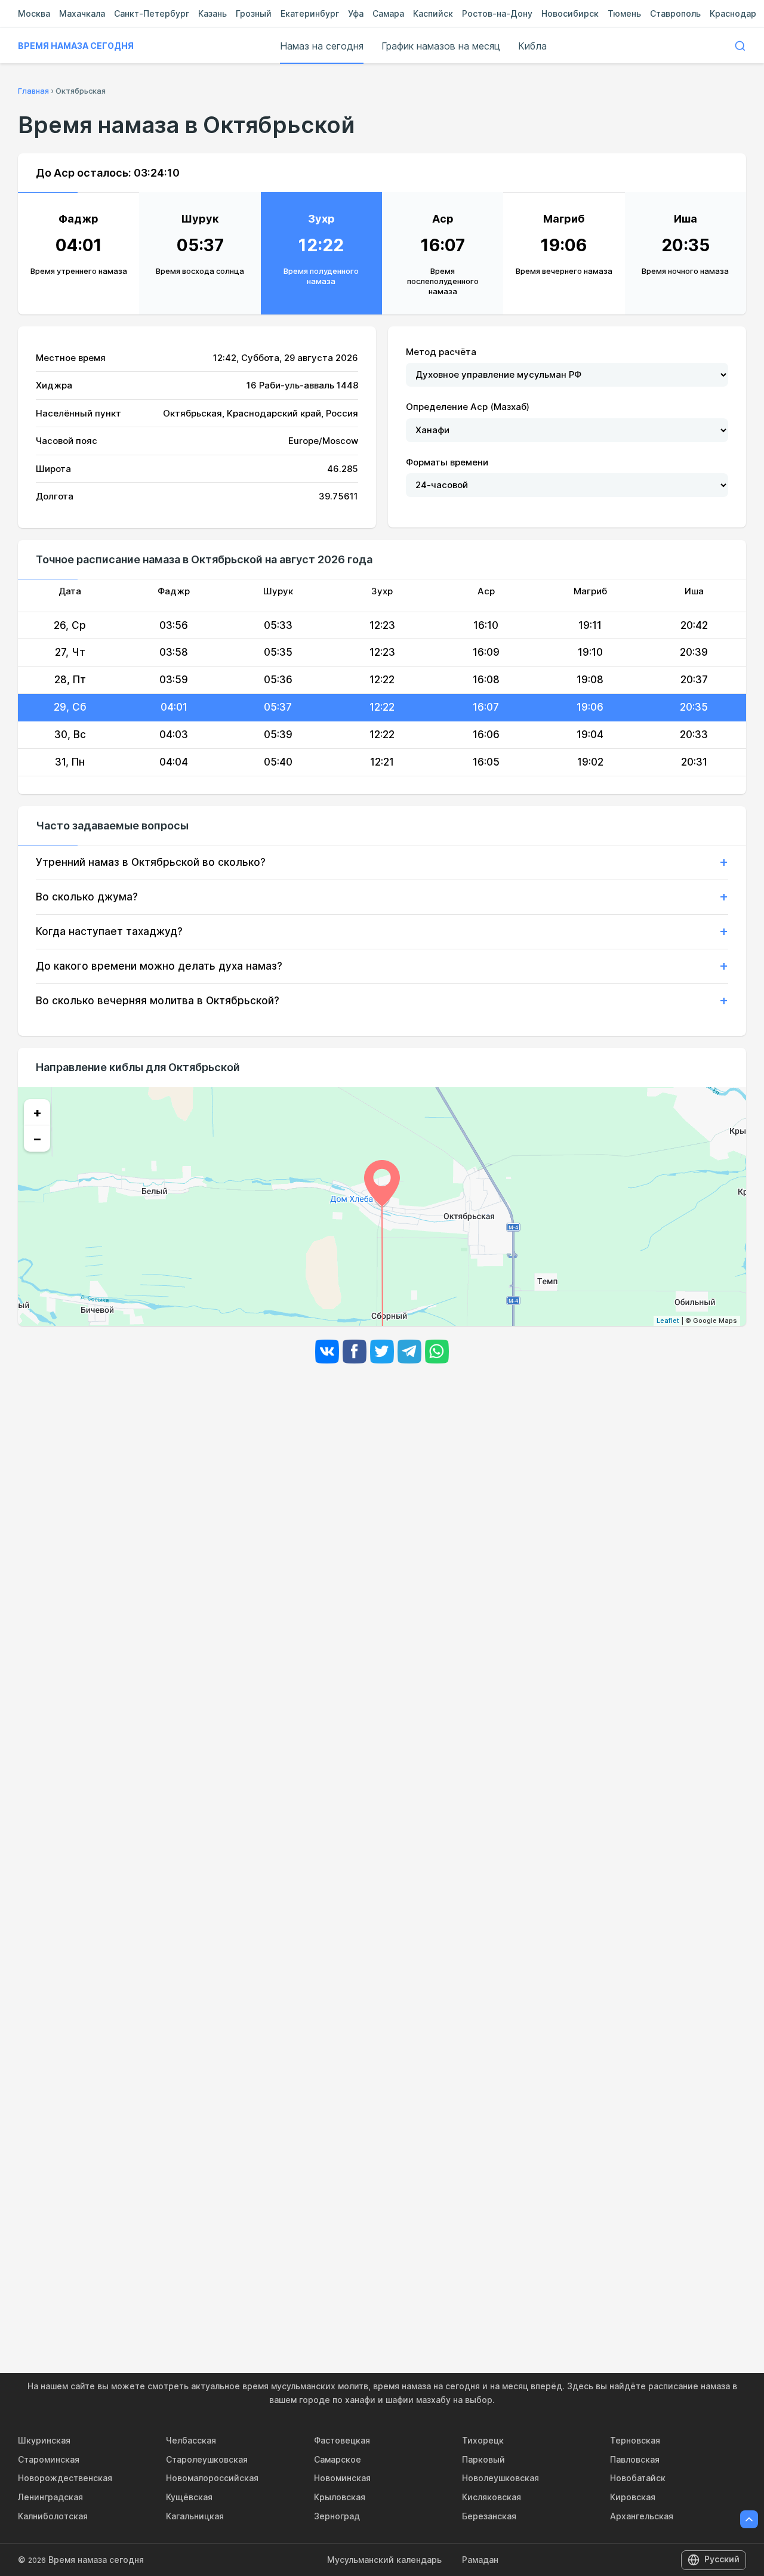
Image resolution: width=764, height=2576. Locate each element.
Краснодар (733, 13)
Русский (722, 2559)
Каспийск (433, 13)
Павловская (635, 2459)
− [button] (37, 1139)
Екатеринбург (310, 13)
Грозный (254, 13)
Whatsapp (437, 1352)
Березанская (489, 2516)
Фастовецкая (342, 2440)
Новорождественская (65, 2478)
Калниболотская (53, 2516)
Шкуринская (44, 2440)
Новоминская (342, 2478)
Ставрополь (675, 13)
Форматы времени (447, 462)
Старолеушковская (207, 2459)
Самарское (338, 2459)
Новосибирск (570, 13)
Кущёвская (189, 2497)
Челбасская (191, 2440)
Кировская (633, 2497)
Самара (388, 13)
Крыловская (340, 2497)
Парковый (483, 2459)
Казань (212, 13)
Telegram (409, 1352)
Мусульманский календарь (384, 2560)
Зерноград (337, 2516)
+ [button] (37, 1112)
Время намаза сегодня (76, 46)
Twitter (382, 1352)
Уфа (356, 13)
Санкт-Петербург (152, 13)
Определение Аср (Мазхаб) (468, 407)
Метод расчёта (441, 352)
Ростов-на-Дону (497, 13)
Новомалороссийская (212, 2478)
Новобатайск (638, 2478)
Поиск (740, 46)
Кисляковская (492, 2497)
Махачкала (82, 13)
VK (327, 1352)
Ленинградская (50, 2497)
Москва (34, 13)
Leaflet (668, 1321)
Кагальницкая (195, 2516)
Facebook (355, 1352)
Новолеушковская (500, 2478)
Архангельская (642, 2516)
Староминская (49, 2459)
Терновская (635, 2440)
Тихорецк (483, 2440)
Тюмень (624, 13)
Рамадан (480, 2560)
